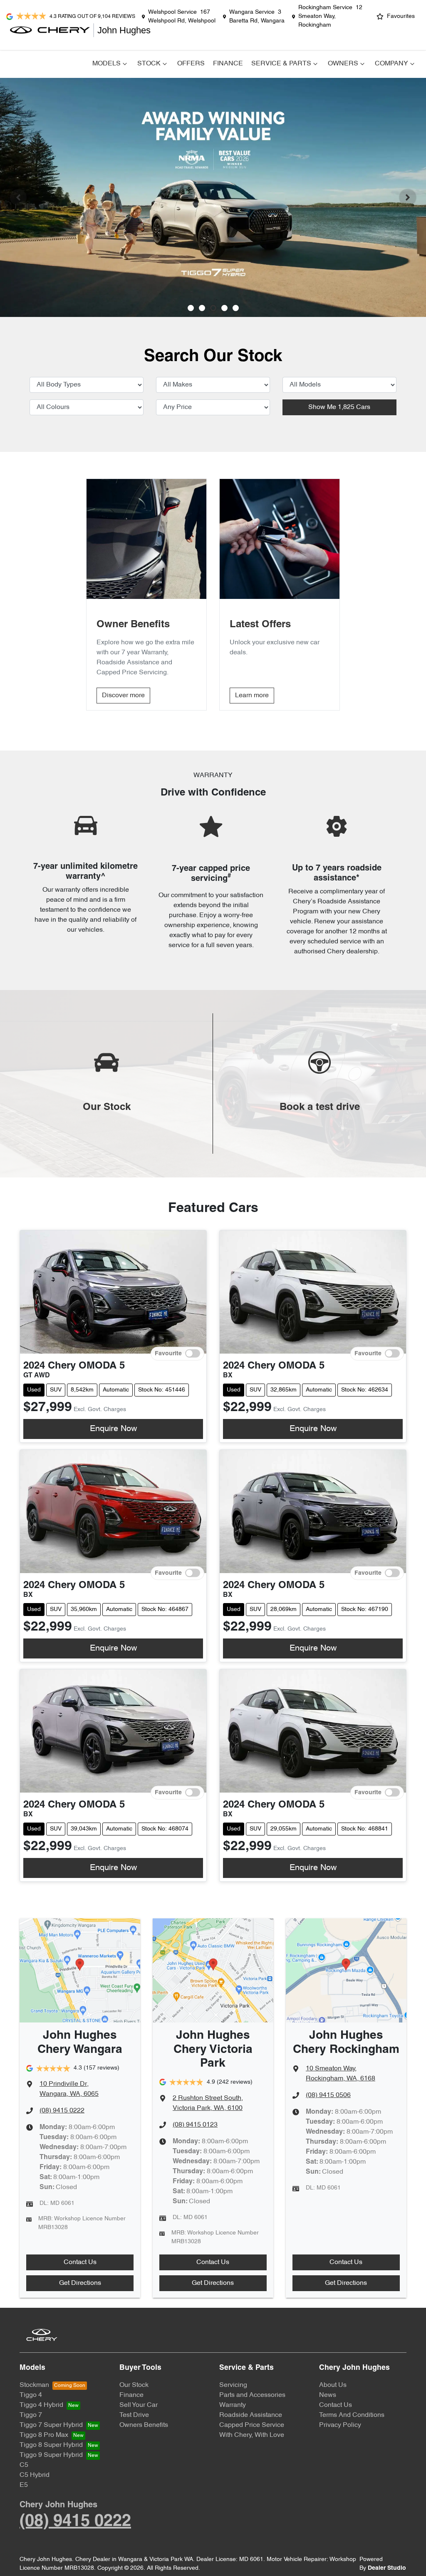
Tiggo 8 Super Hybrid (51, 2445)
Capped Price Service (252, 2425)
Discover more (123, 696)
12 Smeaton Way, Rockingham (330, 16)
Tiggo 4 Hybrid (41, 2405)
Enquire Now (113, 1429)
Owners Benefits (144, 2425)
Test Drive (134, 2415)
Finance (228, 64)
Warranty (233, 2405)
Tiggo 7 (31, 2415)
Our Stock (134, 2385)
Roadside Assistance (251, 2415)
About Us (333, 2385)
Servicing (233, 2385)
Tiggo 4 (31, 2395)
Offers (191, 64)
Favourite (168, 1353)
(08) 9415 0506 (328, 2095)
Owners (343, 64)
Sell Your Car (139, 2405)
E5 (24, 2485)
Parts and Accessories (252, 2395)
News (328, 2395)
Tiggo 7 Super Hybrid (51, 2425)
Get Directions (80, 2283)
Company (391, 64)
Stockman (34, 2385)
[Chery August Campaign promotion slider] (191, 308)
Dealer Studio (387, 2568)
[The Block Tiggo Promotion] (213, 197)
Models (106, 64)
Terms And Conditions (352, 2415)
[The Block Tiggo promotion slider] (224, 308)
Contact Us (80, 2262)
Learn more (252, 696)
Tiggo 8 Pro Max (44, 2435)
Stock (149, 64)
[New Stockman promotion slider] (236, 308)
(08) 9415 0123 (195, 2125)
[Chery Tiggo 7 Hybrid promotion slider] (213, 308)
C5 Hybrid (35, 2475)
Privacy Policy (340, 2425)
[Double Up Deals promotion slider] (202, 308)
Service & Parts (281, 64)
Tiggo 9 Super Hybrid (51, 2455)
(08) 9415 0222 (62, 2111)
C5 (24, 2465)
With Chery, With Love (252, 2435)
